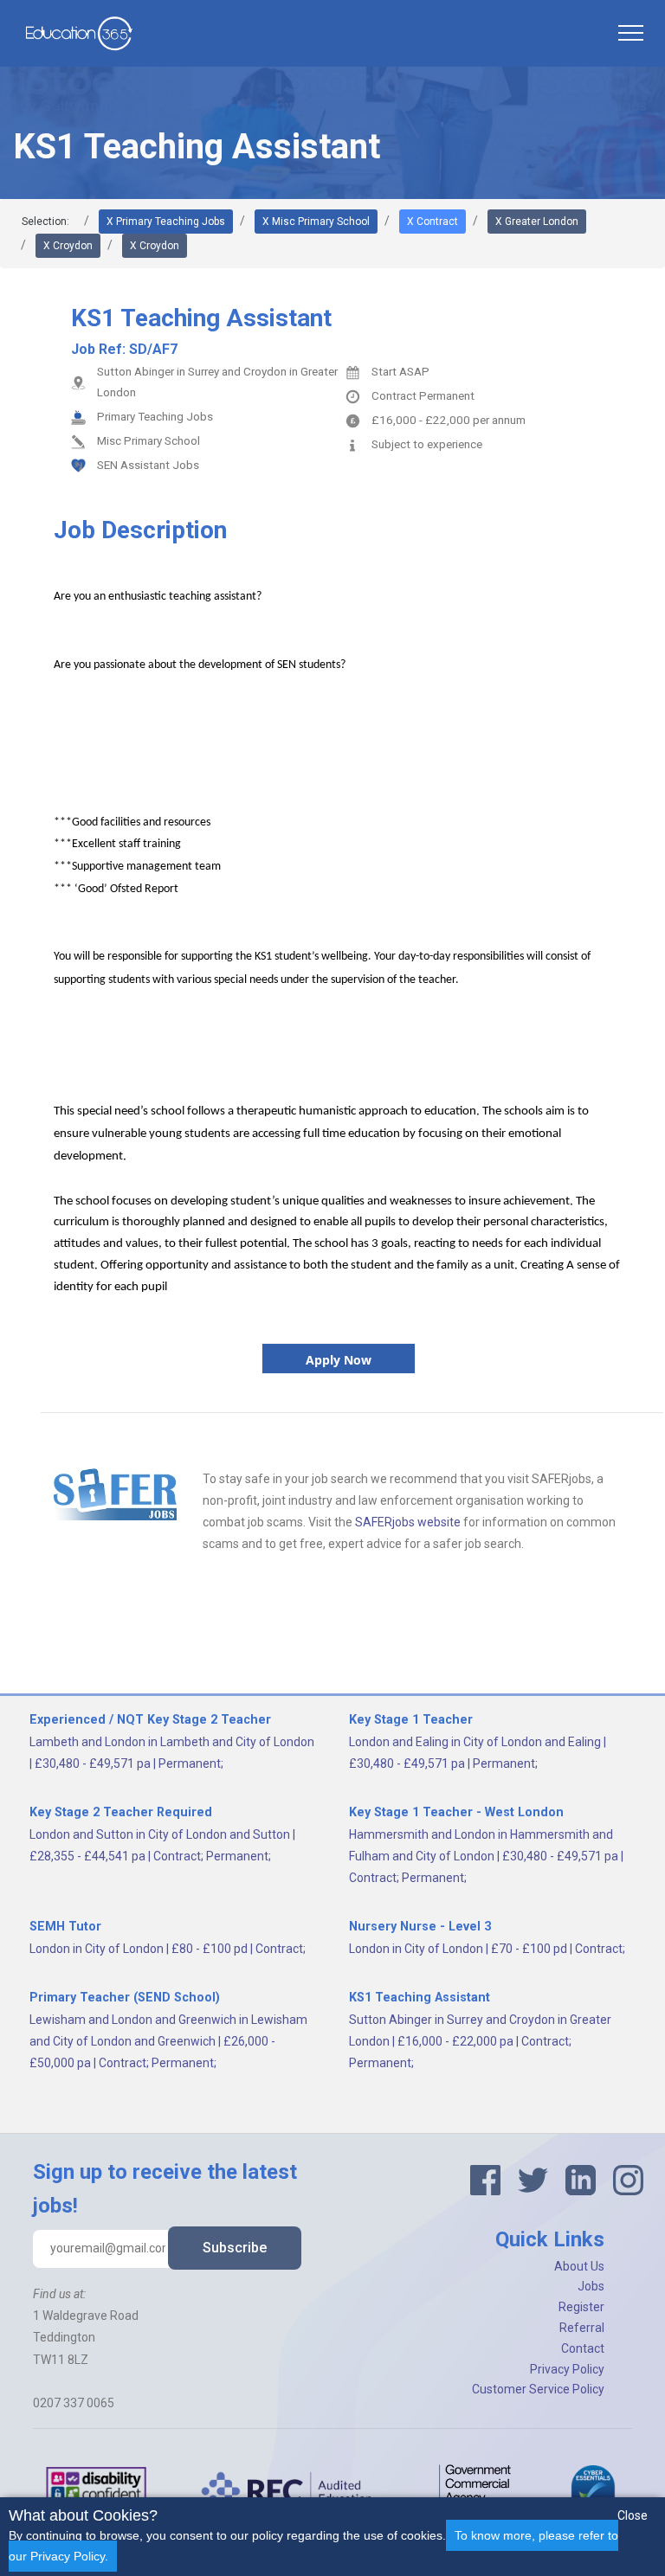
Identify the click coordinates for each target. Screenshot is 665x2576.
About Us (579, 2266)
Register (581, 2307)
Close (633, 2515)
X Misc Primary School (316, 222)
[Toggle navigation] (630, 33)
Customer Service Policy (538, 2389)
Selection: (45, 222)
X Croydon (68, 246)
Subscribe (235, 2248)
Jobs (591, 2286)
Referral (582, 2328)
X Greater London (537, 222)
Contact (583, 2348)
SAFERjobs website (408, 1522)
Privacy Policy (567, 2369)
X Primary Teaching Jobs (166, 222)
